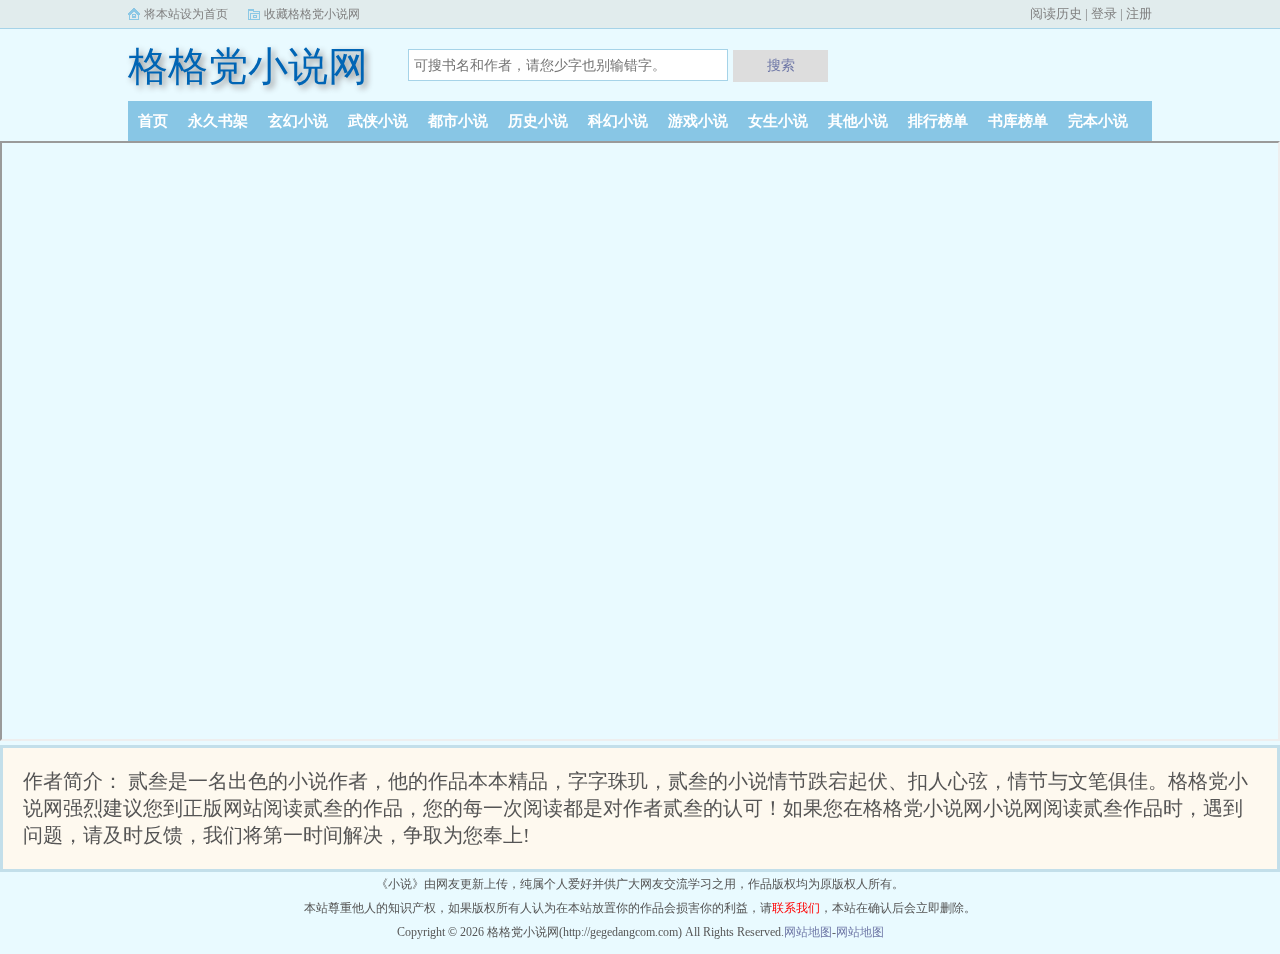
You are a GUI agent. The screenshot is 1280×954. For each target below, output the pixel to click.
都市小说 (458, 121)
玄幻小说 (298, 121)
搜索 (781, 65)
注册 (1139, 13)
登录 (1104, 13)
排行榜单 (938, 121)
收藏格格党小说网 (312, 14)
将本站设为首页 (186, 14)
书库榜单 (1018, 121)
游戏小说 (698, 121)
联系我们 (796, 908)
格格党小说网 (248, 66)
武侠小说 (378, 121)
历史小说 (538, 121)
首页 (153, 121)
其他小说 (858, 121)
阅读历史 (1056, 13)
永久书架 (218, 121)
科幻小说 (618, 121)
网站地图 (808, 932)
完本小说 (1098, 121)
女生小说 (778, 121)
